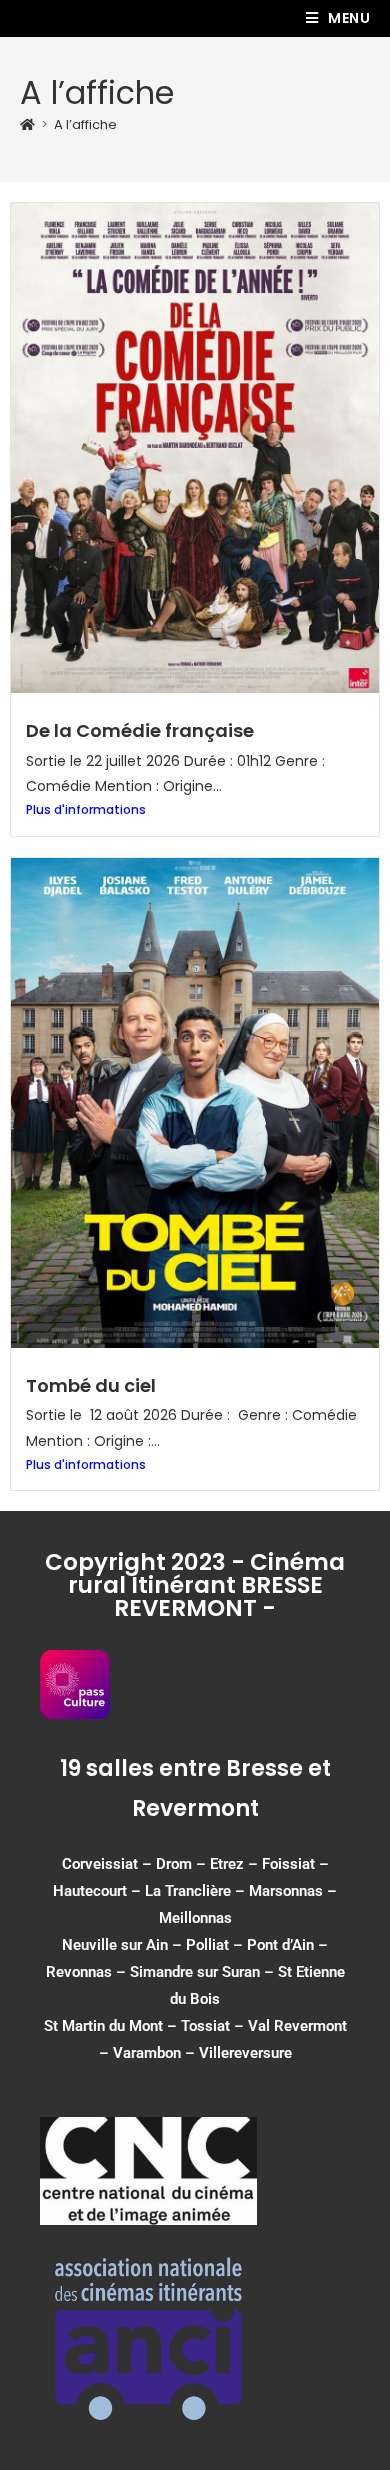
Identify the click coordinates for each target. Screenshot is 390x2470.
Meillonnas (195, 1918)
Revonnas (79, 1972)
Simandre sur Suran (195, 1972)
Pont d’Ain (280, 1945)
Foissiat (288, 1864)
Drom (174, 1864)
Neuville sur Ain (115, 1945)
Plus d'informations (86, 809)
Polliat (207, 1945)
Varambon (147, 2053)
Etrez (227, 1864)
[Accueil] (27, 124)
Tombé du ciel (91, 1385)
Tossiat (205, 2026)
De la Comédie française (140, 730)
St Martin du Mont (103, 2026)
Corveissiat (100, 1864)
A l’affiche (85, 124)
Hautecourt (90, 1891)
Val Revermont (297, 2026)
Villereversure (245, 2053)
